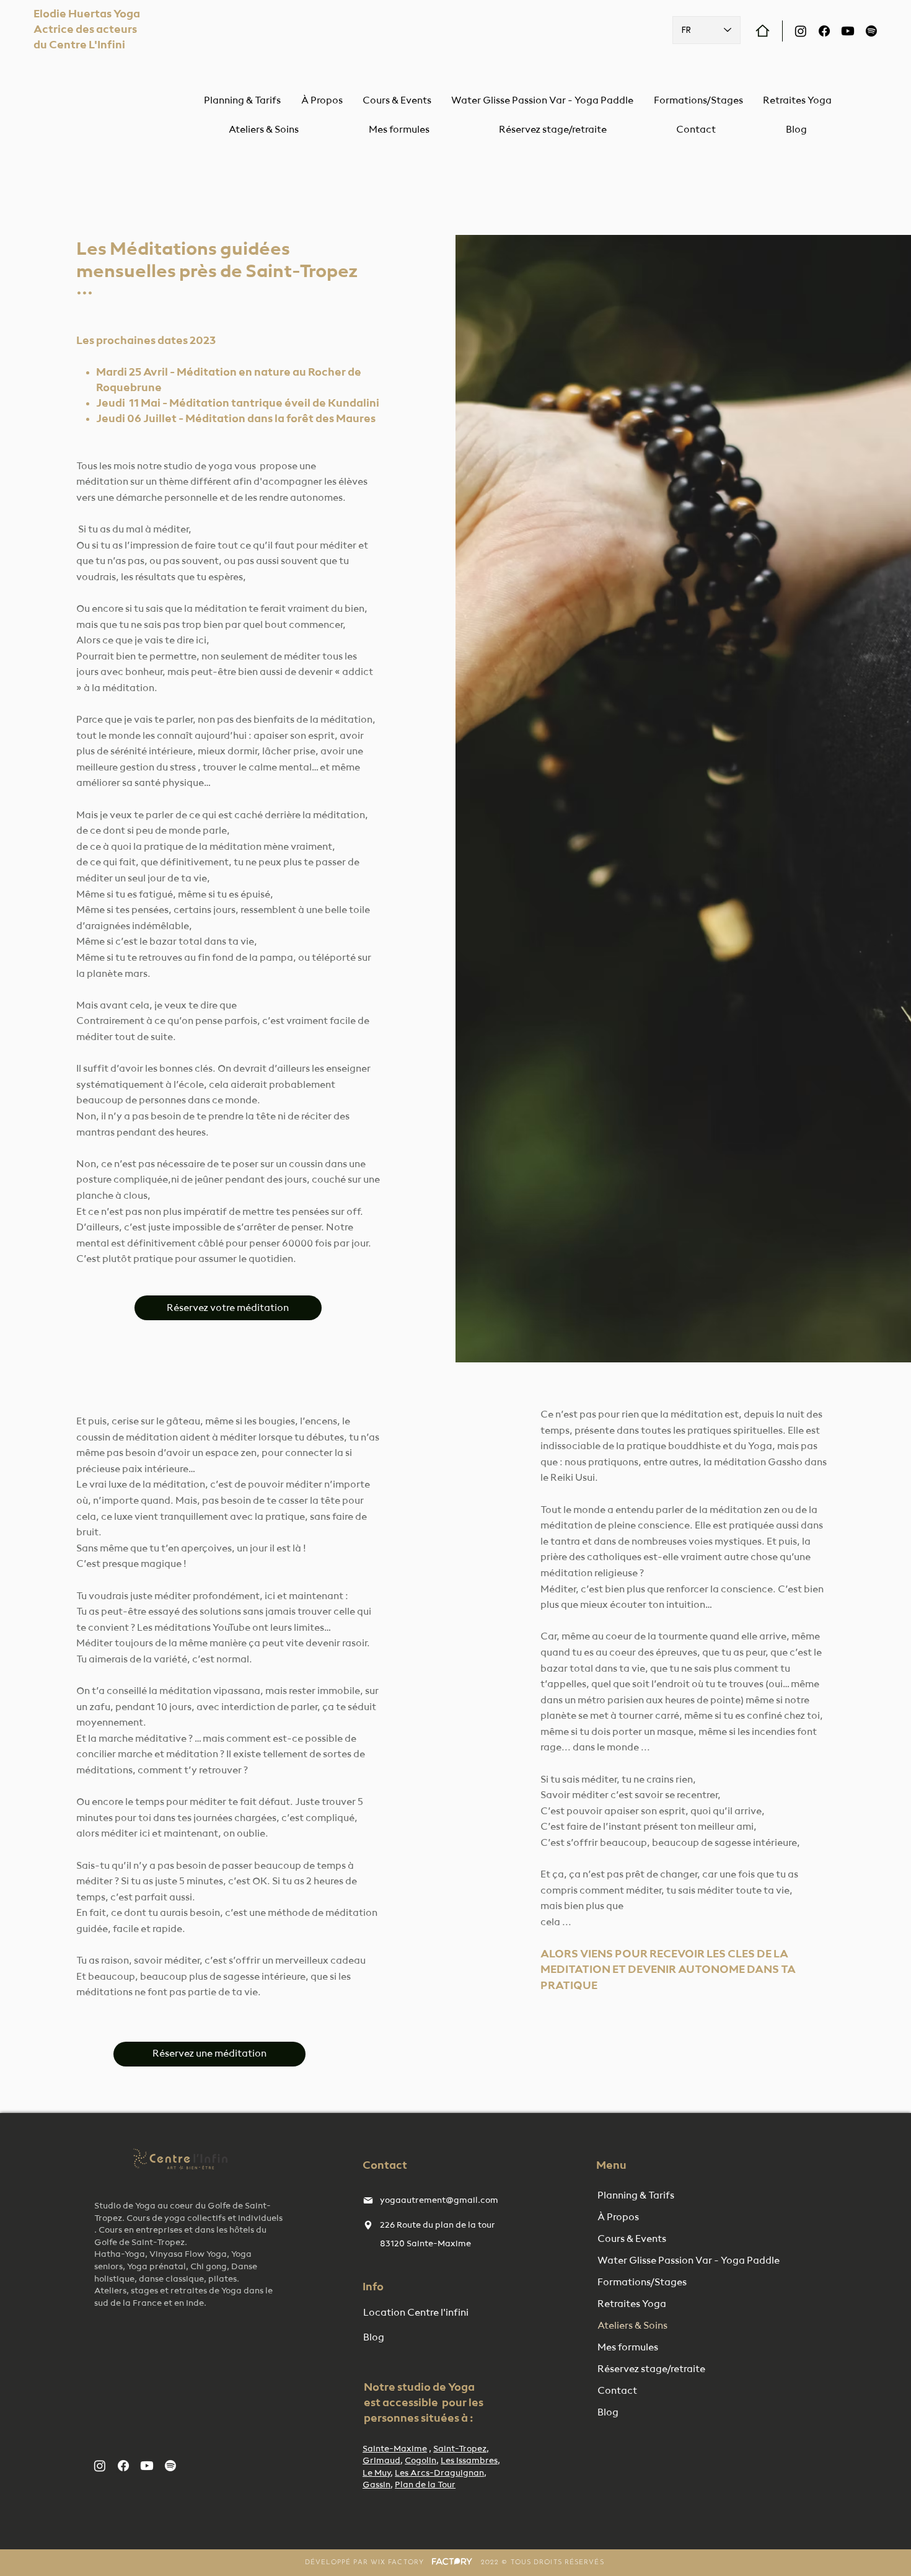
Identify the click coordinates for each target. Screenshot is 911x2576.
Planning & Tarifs (636, 2196)
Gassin (376, 2485)
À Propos (618, 2218)
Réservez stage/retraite (651, 2370)
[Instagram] (801, 31)
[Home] (763, 31)
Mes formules (628, 2348)
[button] (264, 130)
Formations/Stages (642, 2283)
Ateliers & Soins (632, 2326)
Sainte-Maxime (395, 2449)
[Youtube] (848, 31)
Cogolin (420, 2461)
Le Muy (376, 2473)
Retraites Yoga (632, 2305)
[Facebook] (824, 31)
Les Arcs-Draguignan (439, 2473)
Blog (608, 2413)
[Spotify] (871, 31)
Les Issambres (469, 2461)
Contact (617, 2391)
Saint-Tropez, (461, 2449)
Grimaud (381, 2461)
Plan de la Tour (425, 2485)
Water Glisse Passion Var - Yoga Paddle (661, 2261)
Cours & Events (632, 2239)
